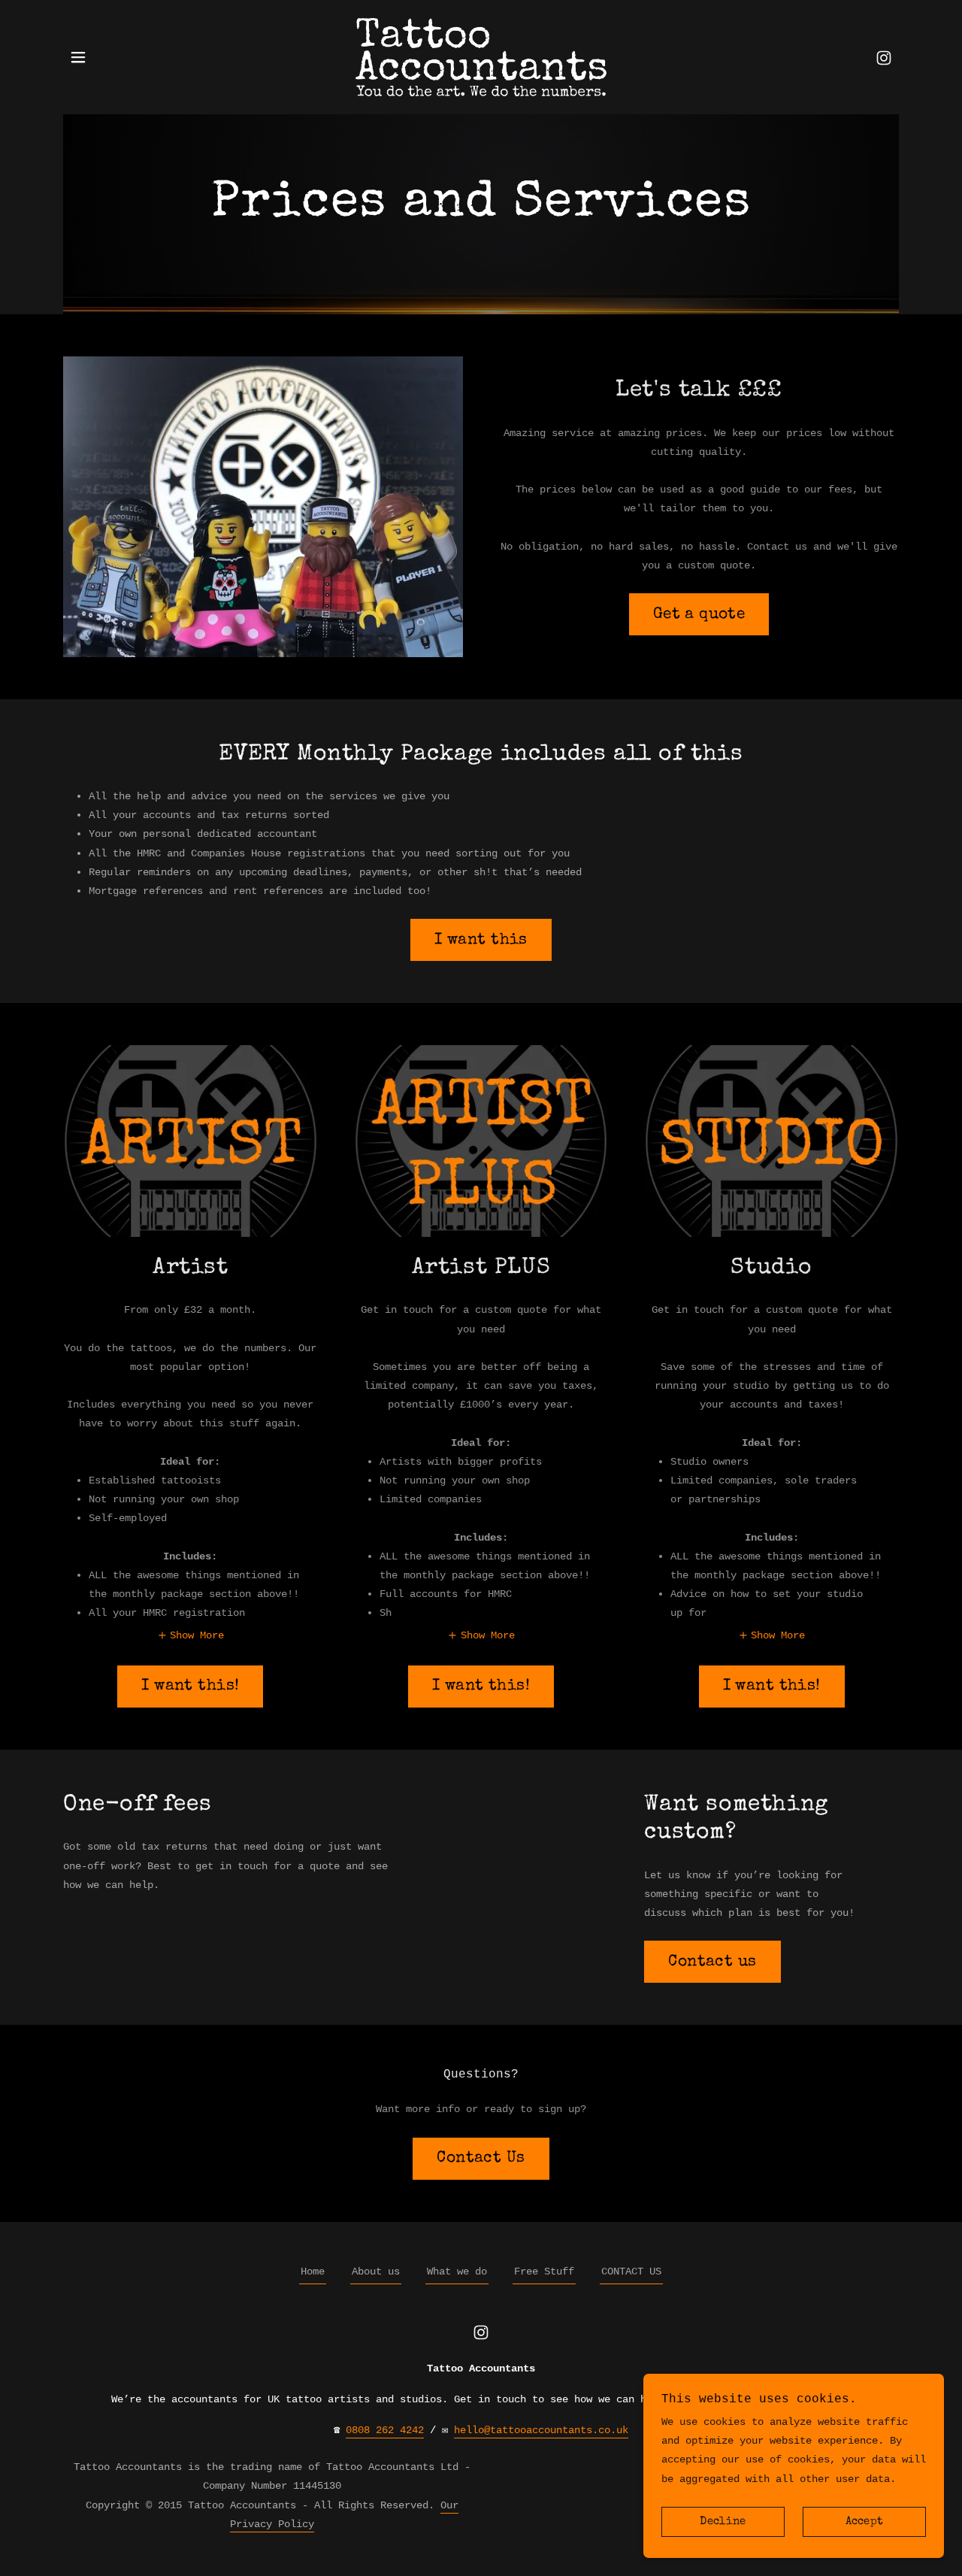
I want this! (190, 1686)
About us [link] (376, 2271)
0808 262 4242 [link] (385, 2430)
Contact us (712, 1962)
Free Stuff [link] (544, 2271)
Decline (723, 2522)
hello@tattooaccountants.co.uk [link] (541, 2430)
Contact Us (481, 2158)
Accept (865, 2522)
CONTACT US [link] (631, 2271)
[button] (78, 57)
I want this (481, 940)
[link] (481, 57)
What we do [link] (457, 2271)
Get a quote (699, 615)
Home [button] (313, 2271)
